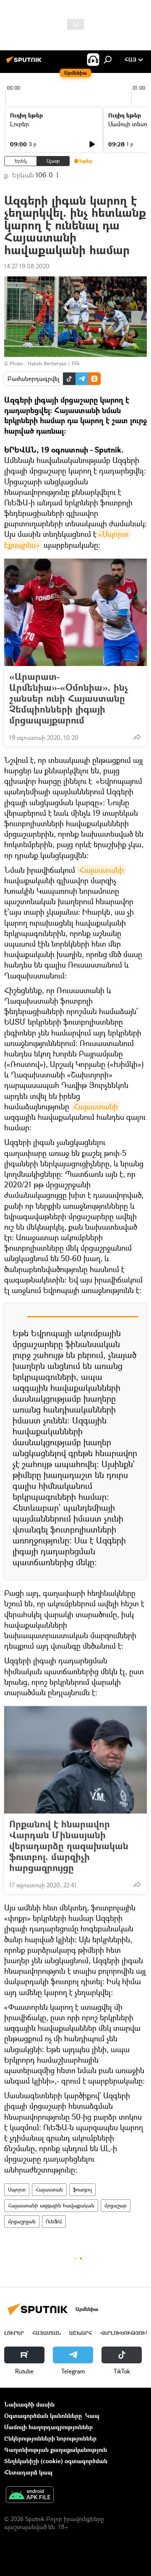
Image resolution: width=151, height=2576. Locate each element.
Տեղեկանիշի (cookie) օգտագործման (56, 2461)
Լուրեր (20, 124)
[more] (137, 737)
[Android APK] (30, 2495)
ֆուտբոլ (82, 2190)
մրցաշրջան (22, 2221)
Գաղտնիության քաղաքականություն (56, 2450)
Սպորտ (17, 2190)
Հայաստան (49, 2190)
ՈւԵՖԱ (54, 2221)
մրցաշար (116, 2205)
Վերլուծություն (125, 2333)
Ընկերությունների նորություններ (50, 2438)
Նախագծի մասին (29, 2404)
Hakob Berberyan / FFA (53, 363)
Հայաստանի (102, 870)
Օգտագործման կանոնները (43, 2416)
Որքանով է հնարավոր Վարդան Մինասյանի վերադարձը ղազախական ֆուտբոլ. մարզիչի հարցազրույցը (69, 1846)
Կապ (92, 2416)
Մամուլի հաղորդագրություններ (48, 2427)
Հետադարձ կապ (28, 2472)
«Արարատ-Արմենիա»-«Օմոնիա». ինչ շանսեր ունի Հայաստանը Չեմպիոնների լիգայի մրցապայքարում (69, 698)
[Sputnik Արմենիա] (25, 63)
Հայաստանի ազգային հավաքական (51, 2205)
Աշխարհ (81, 2333)
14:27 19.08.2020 (27, 266)
